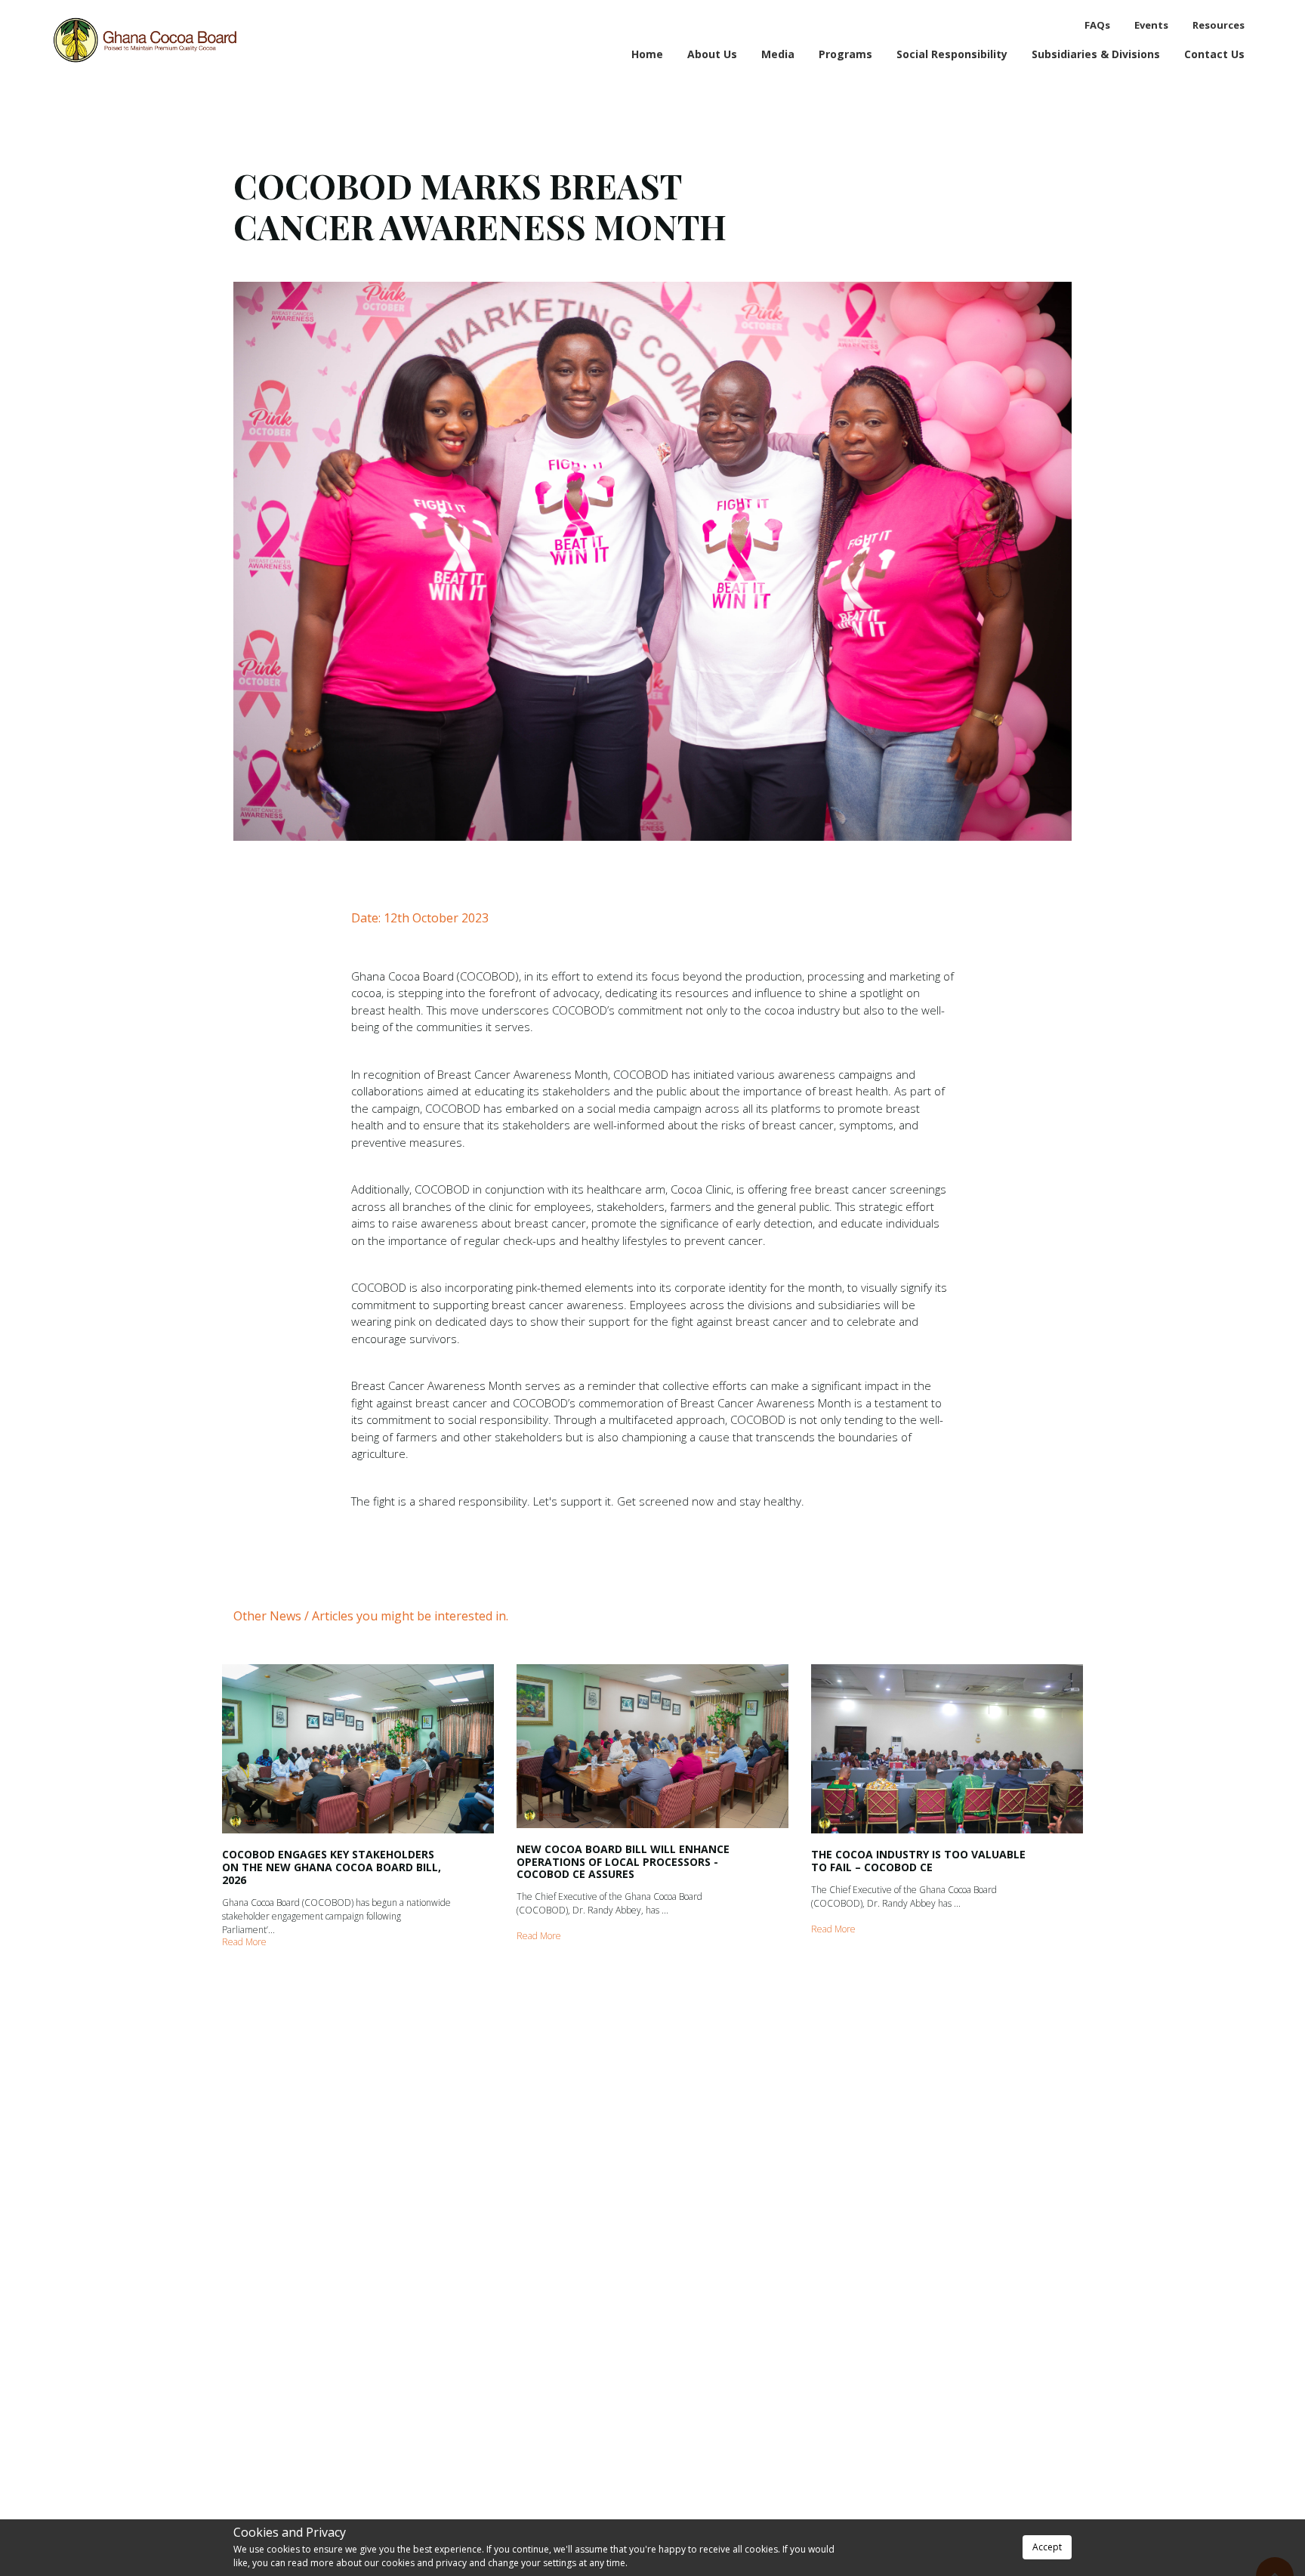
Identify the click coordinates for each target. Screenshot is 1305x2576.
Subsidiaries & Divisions (1096, 54)
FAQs (1097, 25)
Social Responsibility (952, 54)
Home (647, 54)
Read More (244, 1942)
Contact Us (1214, 54)
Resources (1219, 25)
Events (1151, 25)
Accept (1047, 2547)
